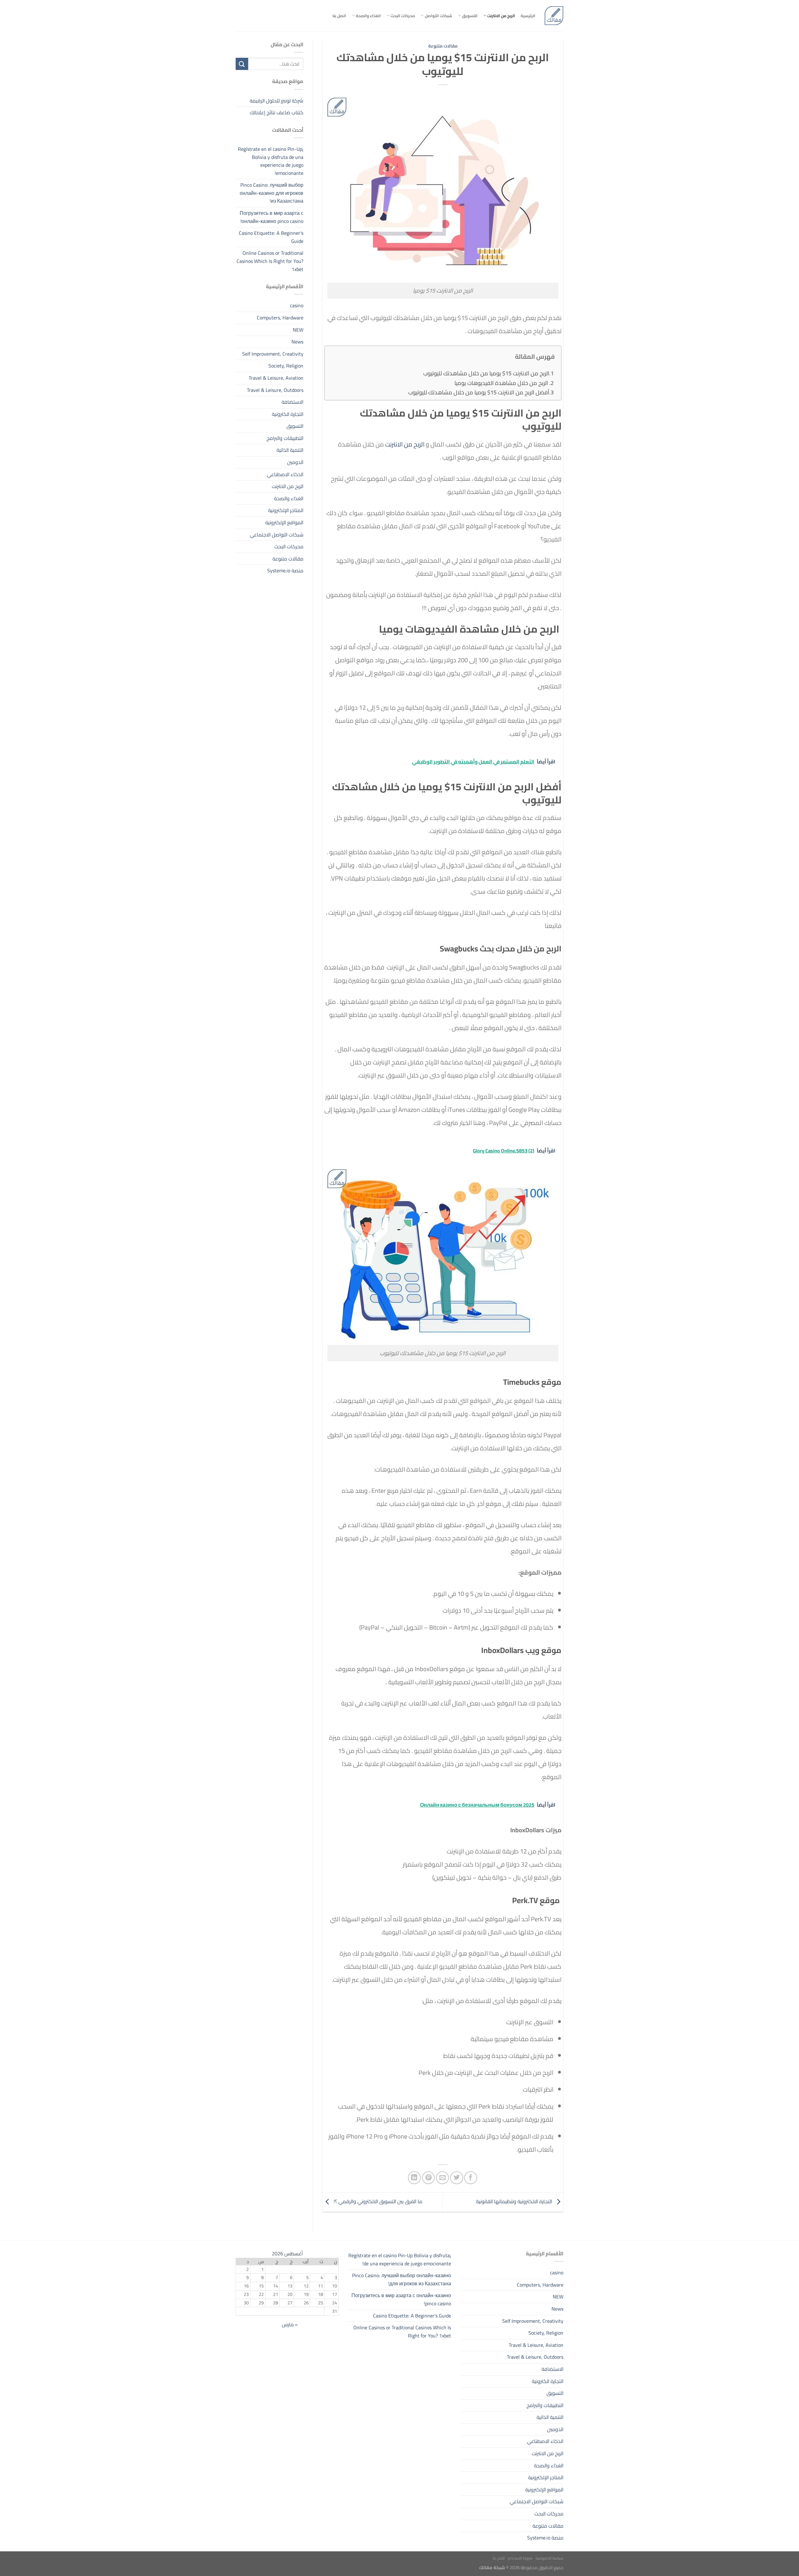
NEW (298, 330)
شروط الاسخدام (520, 2558)
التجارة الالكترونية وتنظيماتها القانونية (515, 2202)
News (297, 342)
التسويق (470, 16)
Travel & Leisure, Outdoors (275, 390)
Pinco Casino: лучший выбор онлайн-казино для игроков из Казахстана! (272, 193)
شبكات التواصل (438, 16)
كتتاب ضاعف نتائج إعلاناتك (277, 112)
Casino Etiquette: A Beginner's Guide (271, 237)
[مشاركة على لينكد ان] (414, 2178)
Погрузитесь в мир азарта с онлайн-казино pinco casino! (272, 217)
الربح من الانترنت (501, 16)
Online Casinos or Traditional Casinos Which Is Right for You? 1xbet (270, 261)
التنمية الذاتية (290, 450)
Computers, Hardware (280, 318)
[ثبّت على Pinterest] (428, 2178)
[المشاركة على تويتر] (456, 2178)
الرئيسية (528, 16)
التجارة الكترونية (288, 414)
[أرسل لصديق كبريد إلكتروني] (442, 2178)
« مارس (290, 2324)
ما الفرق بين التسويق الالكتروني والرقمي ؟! (377, 2202)
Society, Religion (286, 366)
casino (297, 305)
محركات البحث (403, 16)
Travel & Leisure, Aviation (276, 378)
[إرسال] (242, 64)
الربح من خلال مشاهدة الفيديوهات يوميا (502, 383)
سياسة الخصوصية (549, 2558)
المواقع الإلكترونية (284, 522)
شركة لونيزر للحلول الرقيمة (277, 101)
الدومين (295, 462)
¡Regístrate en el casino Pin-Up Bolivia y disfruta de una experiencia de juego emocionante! (271, 161)
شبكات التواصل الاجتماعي (277, 535)
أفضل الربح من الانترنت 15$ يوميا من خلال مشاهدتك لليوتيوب (479, 392)
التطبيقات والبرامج (285, 438)
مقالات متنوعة (443, 46)
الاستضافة (292, 402)
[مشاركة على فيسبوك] (471, 2178)
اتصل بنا (339, 16)
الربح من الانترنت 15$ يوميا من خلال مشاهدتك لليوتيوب (486, 373)
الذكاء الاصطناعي (285, 474)
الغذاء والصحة (368, 16)
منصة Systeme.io (285, 570)
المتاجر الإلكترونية (286, 510)
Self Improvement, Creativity (273, 354)
